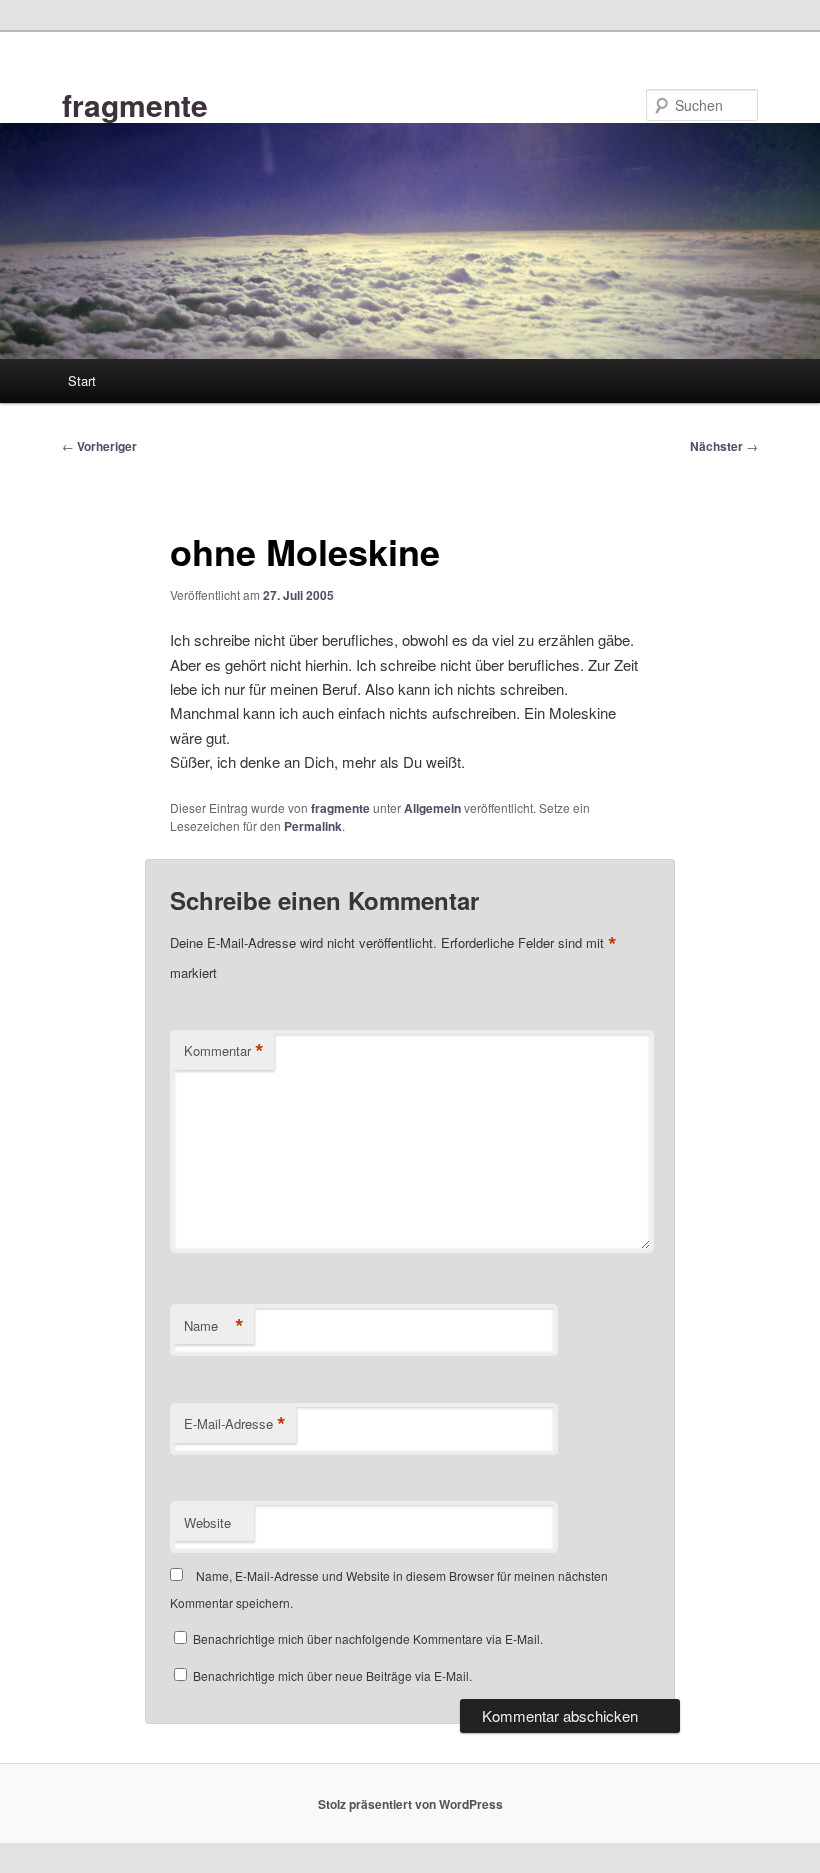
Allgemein (432, 808)
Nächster (724, 446)
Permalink (313, 826)
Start (82, 380)
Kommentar (224, 1051)
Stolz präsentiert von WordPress (410, 1804)
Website (207, 1522)
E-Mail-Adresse (235, 1424)
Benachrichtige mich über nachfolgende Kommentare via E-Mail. (368, 1638)
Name (214, 1326)
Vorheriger (99, 446)
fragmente (135, 104)
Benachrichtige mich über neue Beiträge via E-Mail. (332, 1675)
